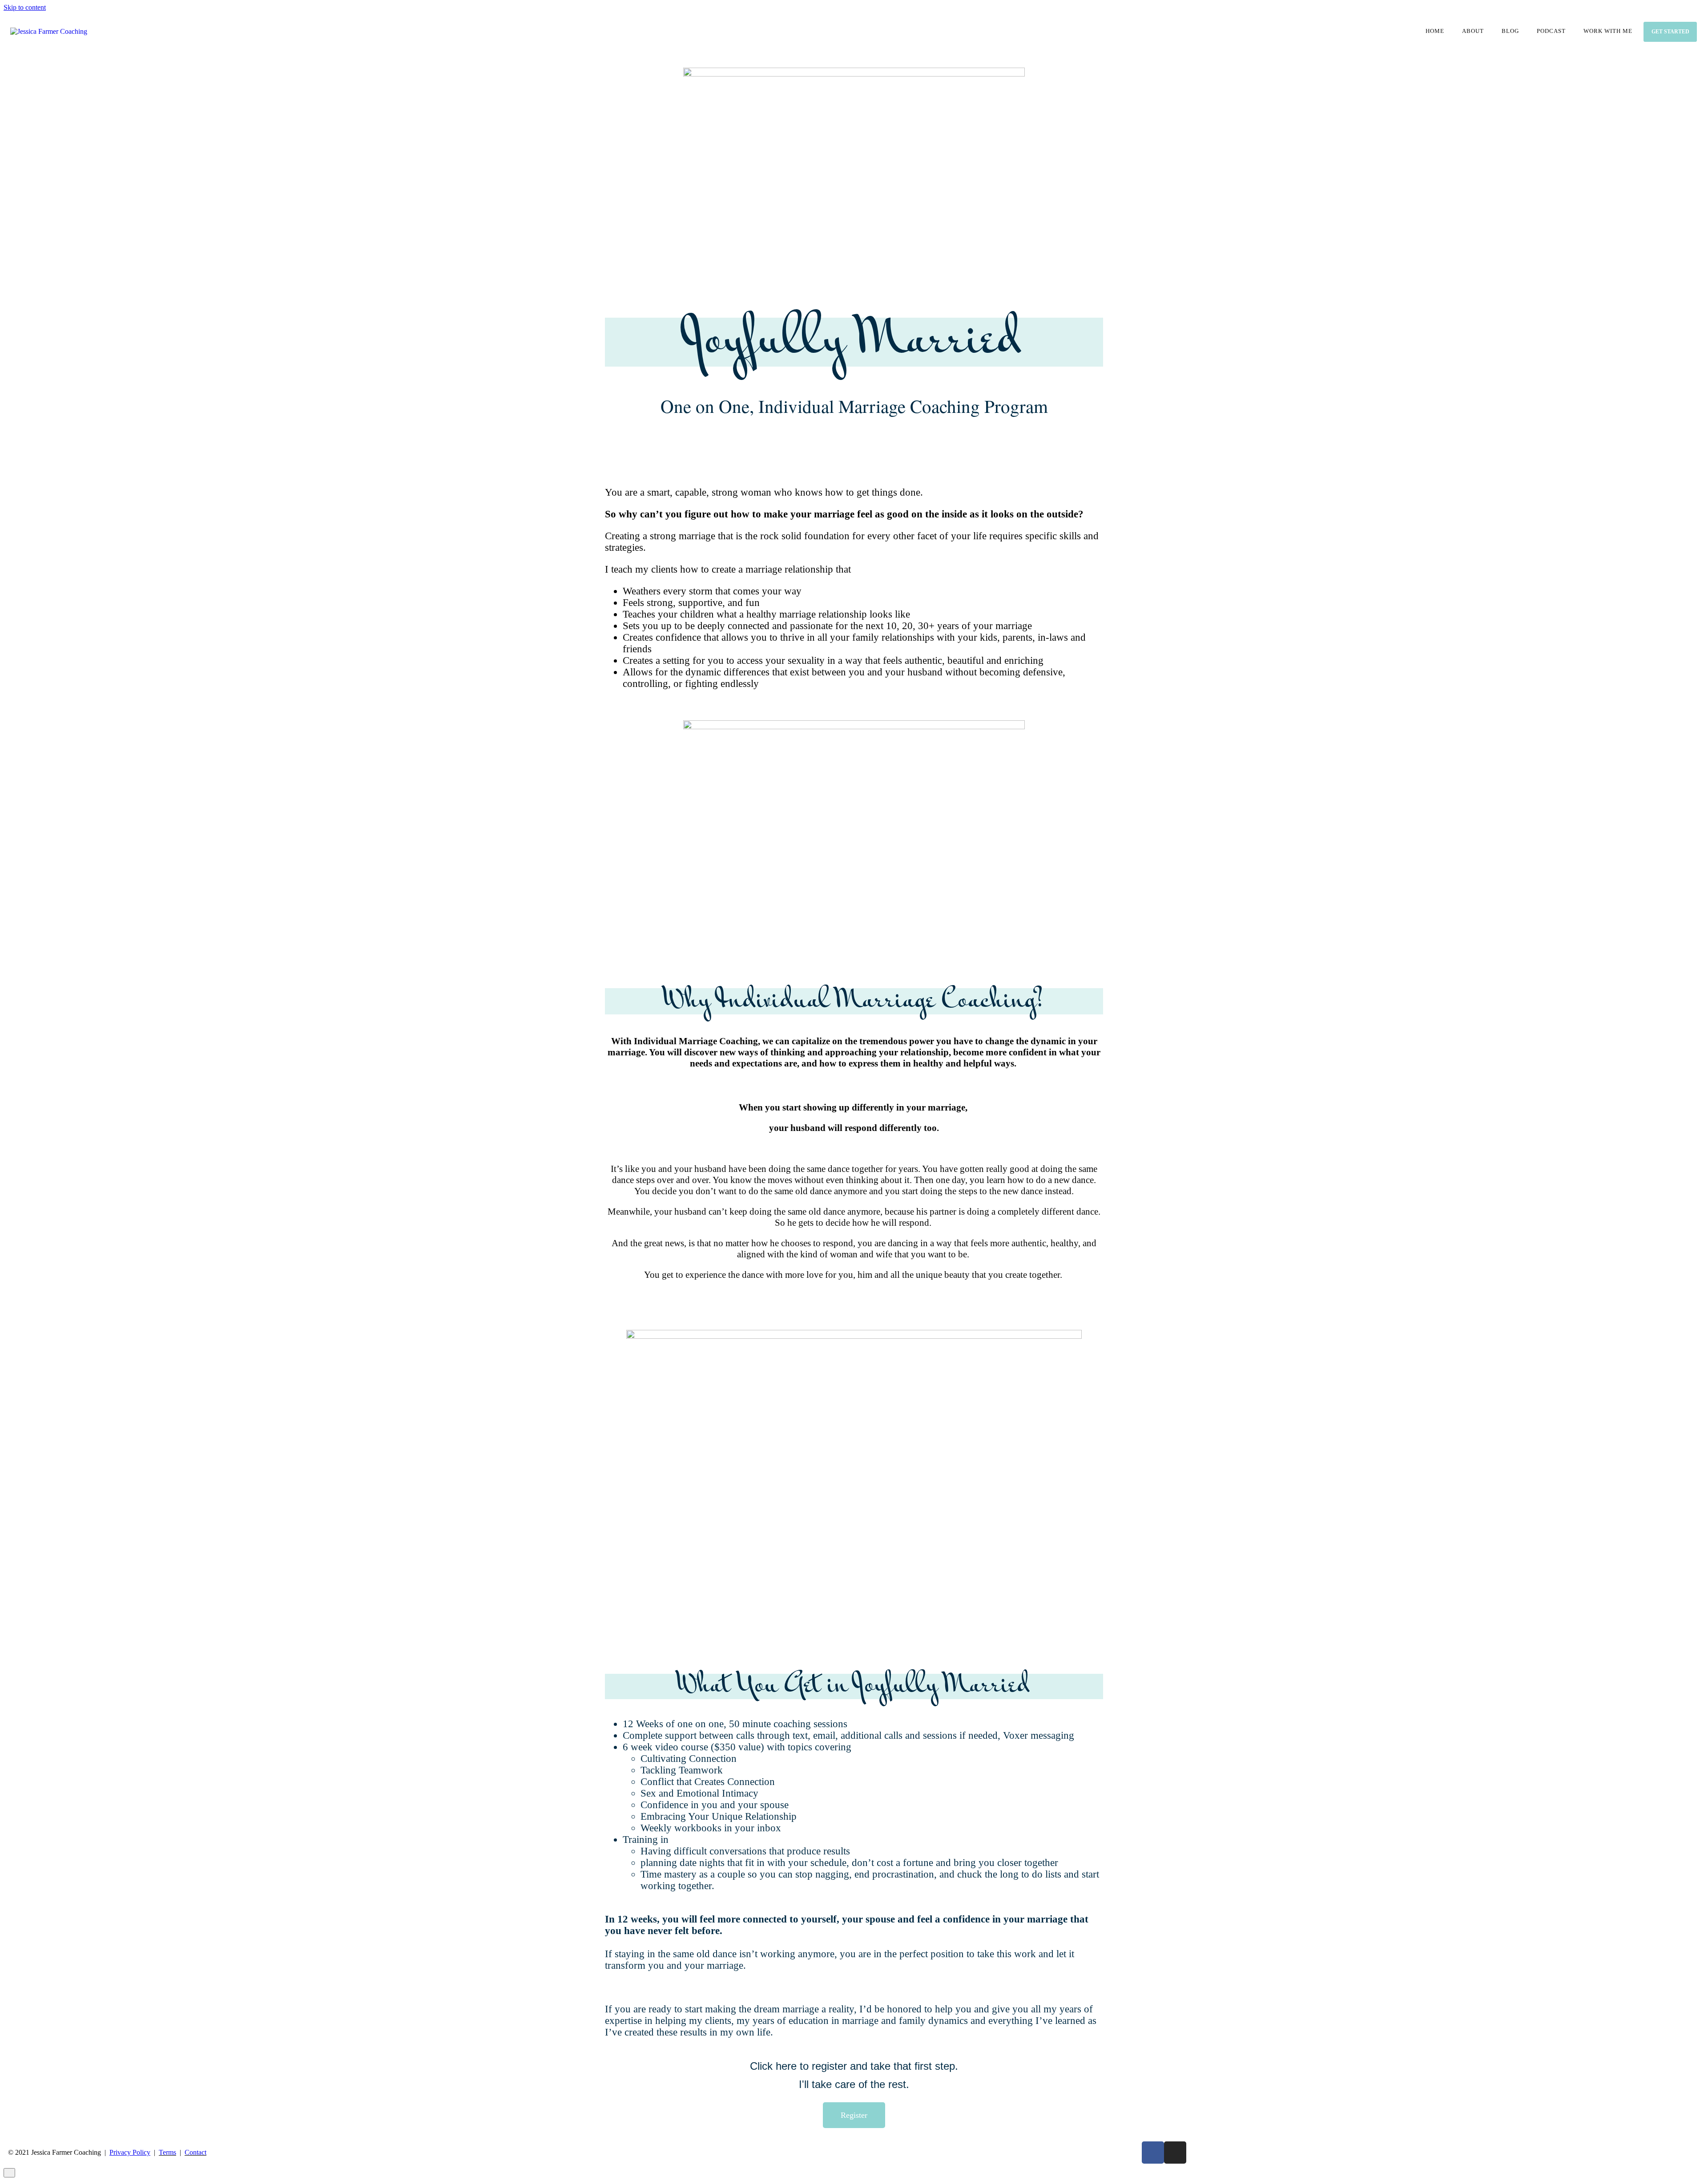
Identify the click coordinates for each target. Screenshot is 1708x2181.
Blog (1510, 31)
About (1473, 31)
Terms (167, 2152)
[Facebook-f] (1153, 2153)
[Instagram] (1175, 2153)
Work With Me (1608, 31)
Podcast (1551, 31)
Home (1435, 31)
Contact (195, 2152)
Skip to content (25, 7)
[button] (854, 2115)
